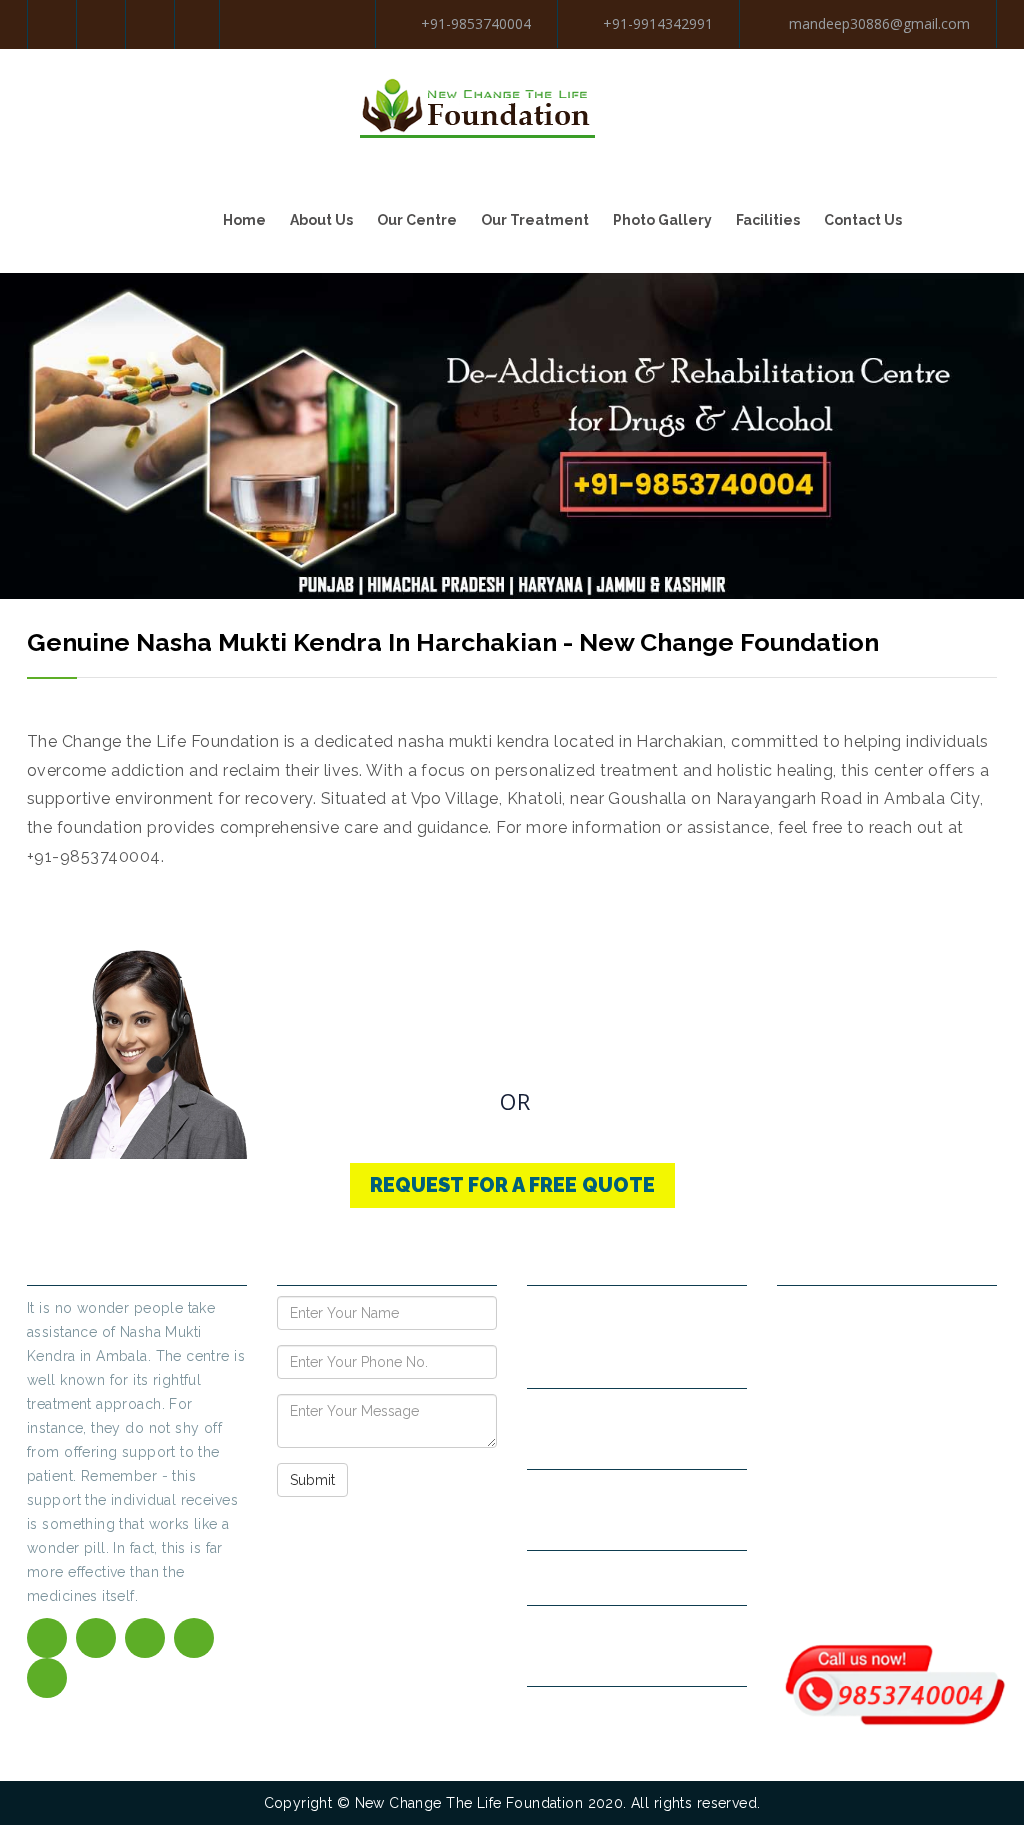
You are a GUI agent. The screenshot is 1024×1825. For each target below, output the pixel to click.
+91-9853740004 (476, 23)
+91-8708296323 (655, 1522)
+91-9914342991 (658, 23)
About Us (321, 220)
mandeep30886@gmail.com (877, 23)
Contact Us (863, 220)
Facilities (768, 220)
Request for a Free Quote (512, 1185)
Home (244, 220)
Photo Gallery (662, 220)
